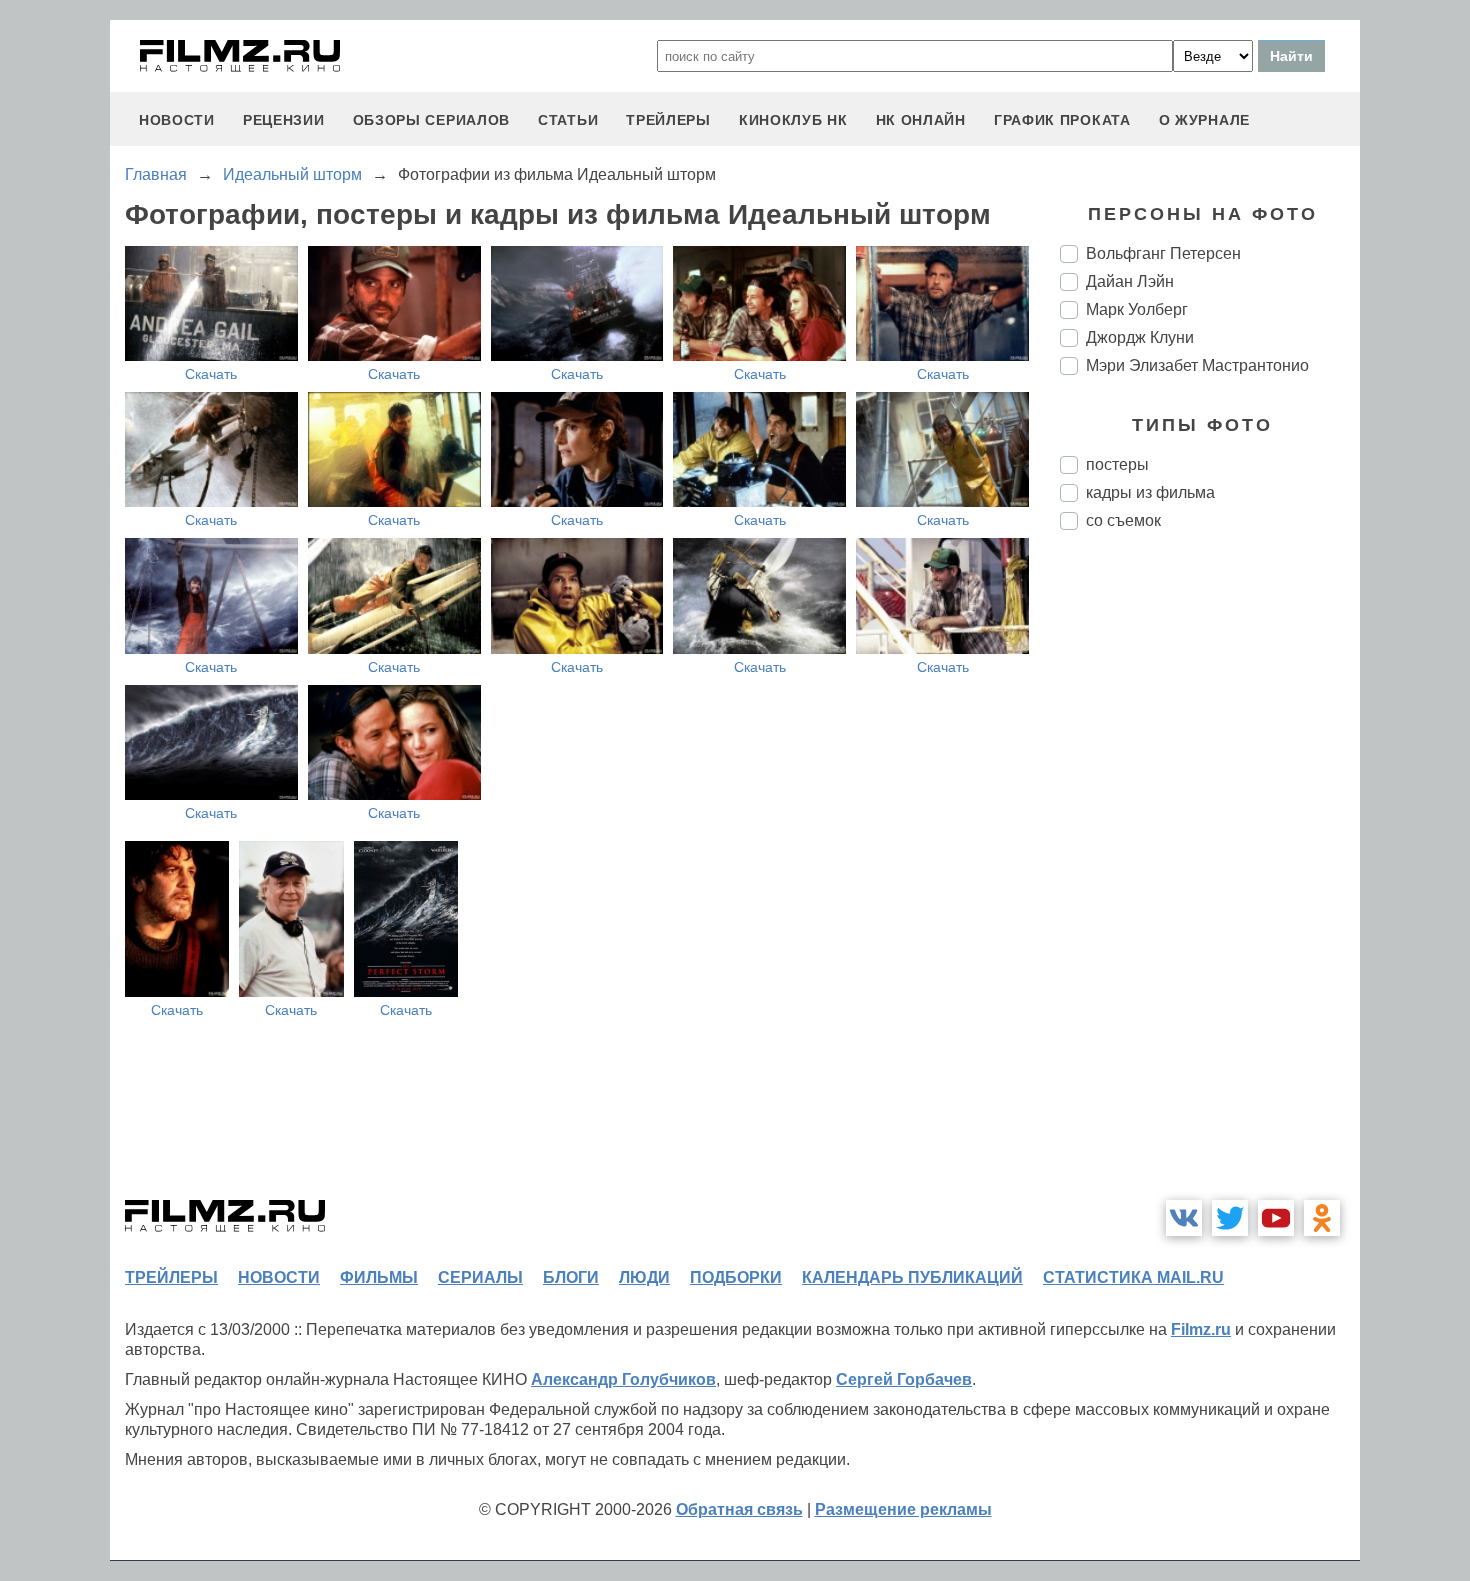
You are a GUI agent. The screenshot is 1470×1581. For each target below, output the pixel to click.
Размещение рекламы (903, 1509)
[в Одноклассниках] (1322, 1218)
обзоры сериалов (432, 120)
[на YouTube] (1276, 1218)
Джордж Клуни (1140, 337)
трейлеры (668, 120)
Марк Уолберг (1137, 309)
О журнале (1204, 120)
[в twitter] (1230, 1218)
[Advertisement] (1210, 880)
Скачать (211, 374)
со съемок (1123, 520)
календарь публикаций (912, 1277)
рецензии (284, 120)
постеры (1117, 464)
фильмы (379, 1277)
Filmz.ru (1201, 1329)
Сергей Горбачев (904, 1379)
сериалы (480, 1277)
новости (177, 120)
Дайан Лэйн (1130, 281)
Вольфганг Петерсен (1163, 253)
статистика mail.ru (1133, 1277)
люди (644, 1277)
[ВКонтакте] (1184, 1218)
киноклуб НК (793, 120)
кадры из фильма (1150, 492)
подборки (736, 1277)
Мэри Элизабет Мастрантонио (1197, 365)
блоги (571, 1277)
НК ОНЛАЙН (921, 120)
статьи (568, 120)
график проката (1062, 120)
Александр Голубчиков (623, 1379)
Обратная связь (739, 1509)
